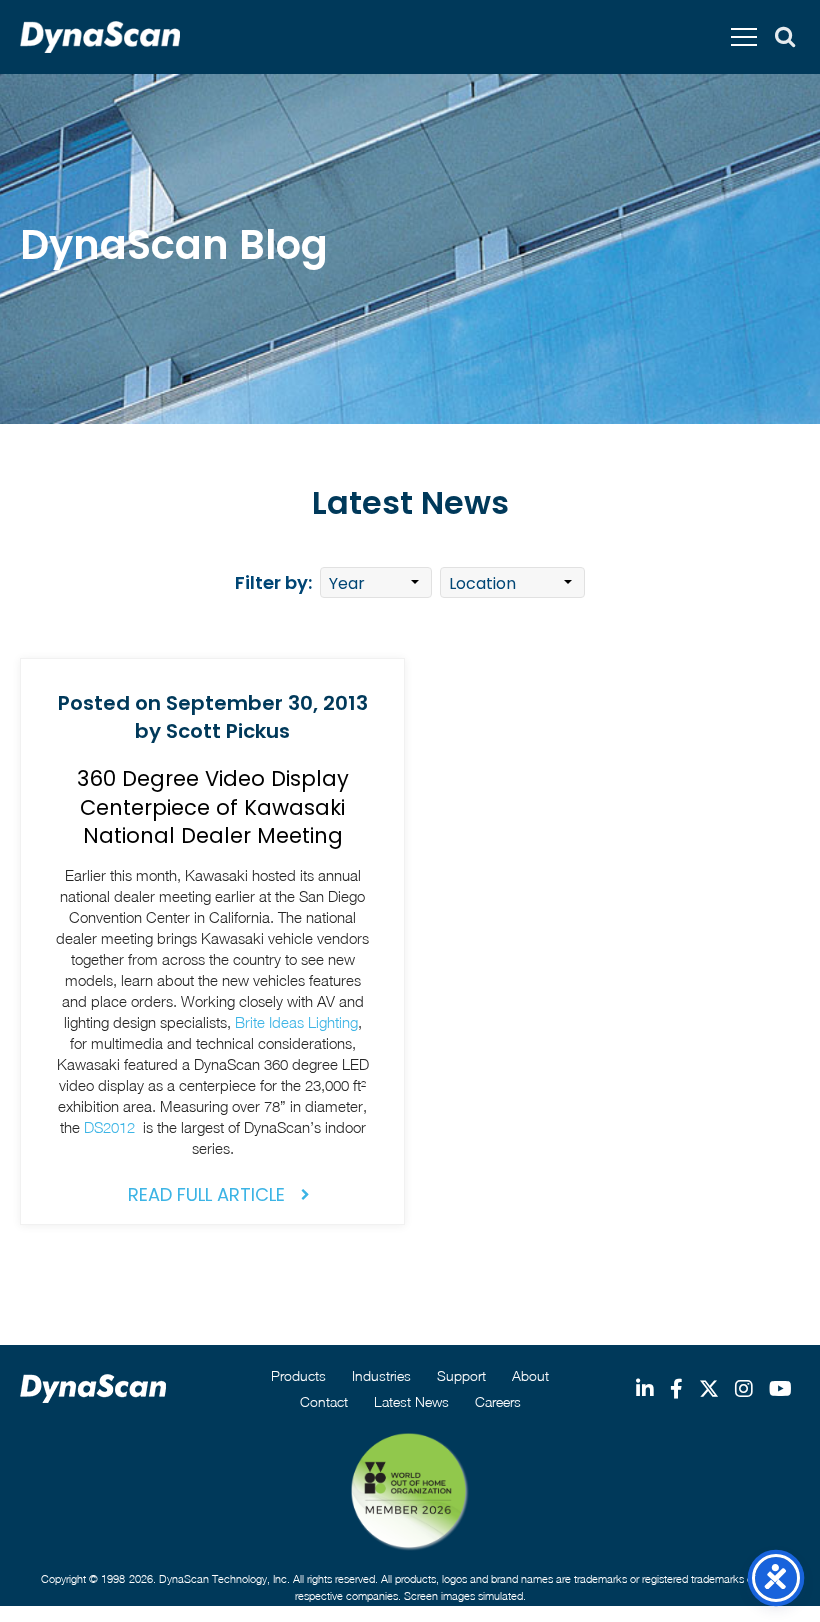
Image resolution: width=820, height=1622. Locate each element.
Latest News (411, 1401)
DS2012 (111, 1127)
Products (298, 1375)
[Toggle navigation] (744, 37)
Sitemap (369, 1612)
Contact (324, 1401)
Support (461, 1375)
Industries (381, 1375)
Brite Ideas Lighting (296, 1022)
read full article (206, 1194)
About (530, 1375)
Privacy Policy (437, 1612)
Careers (498, 1401)
